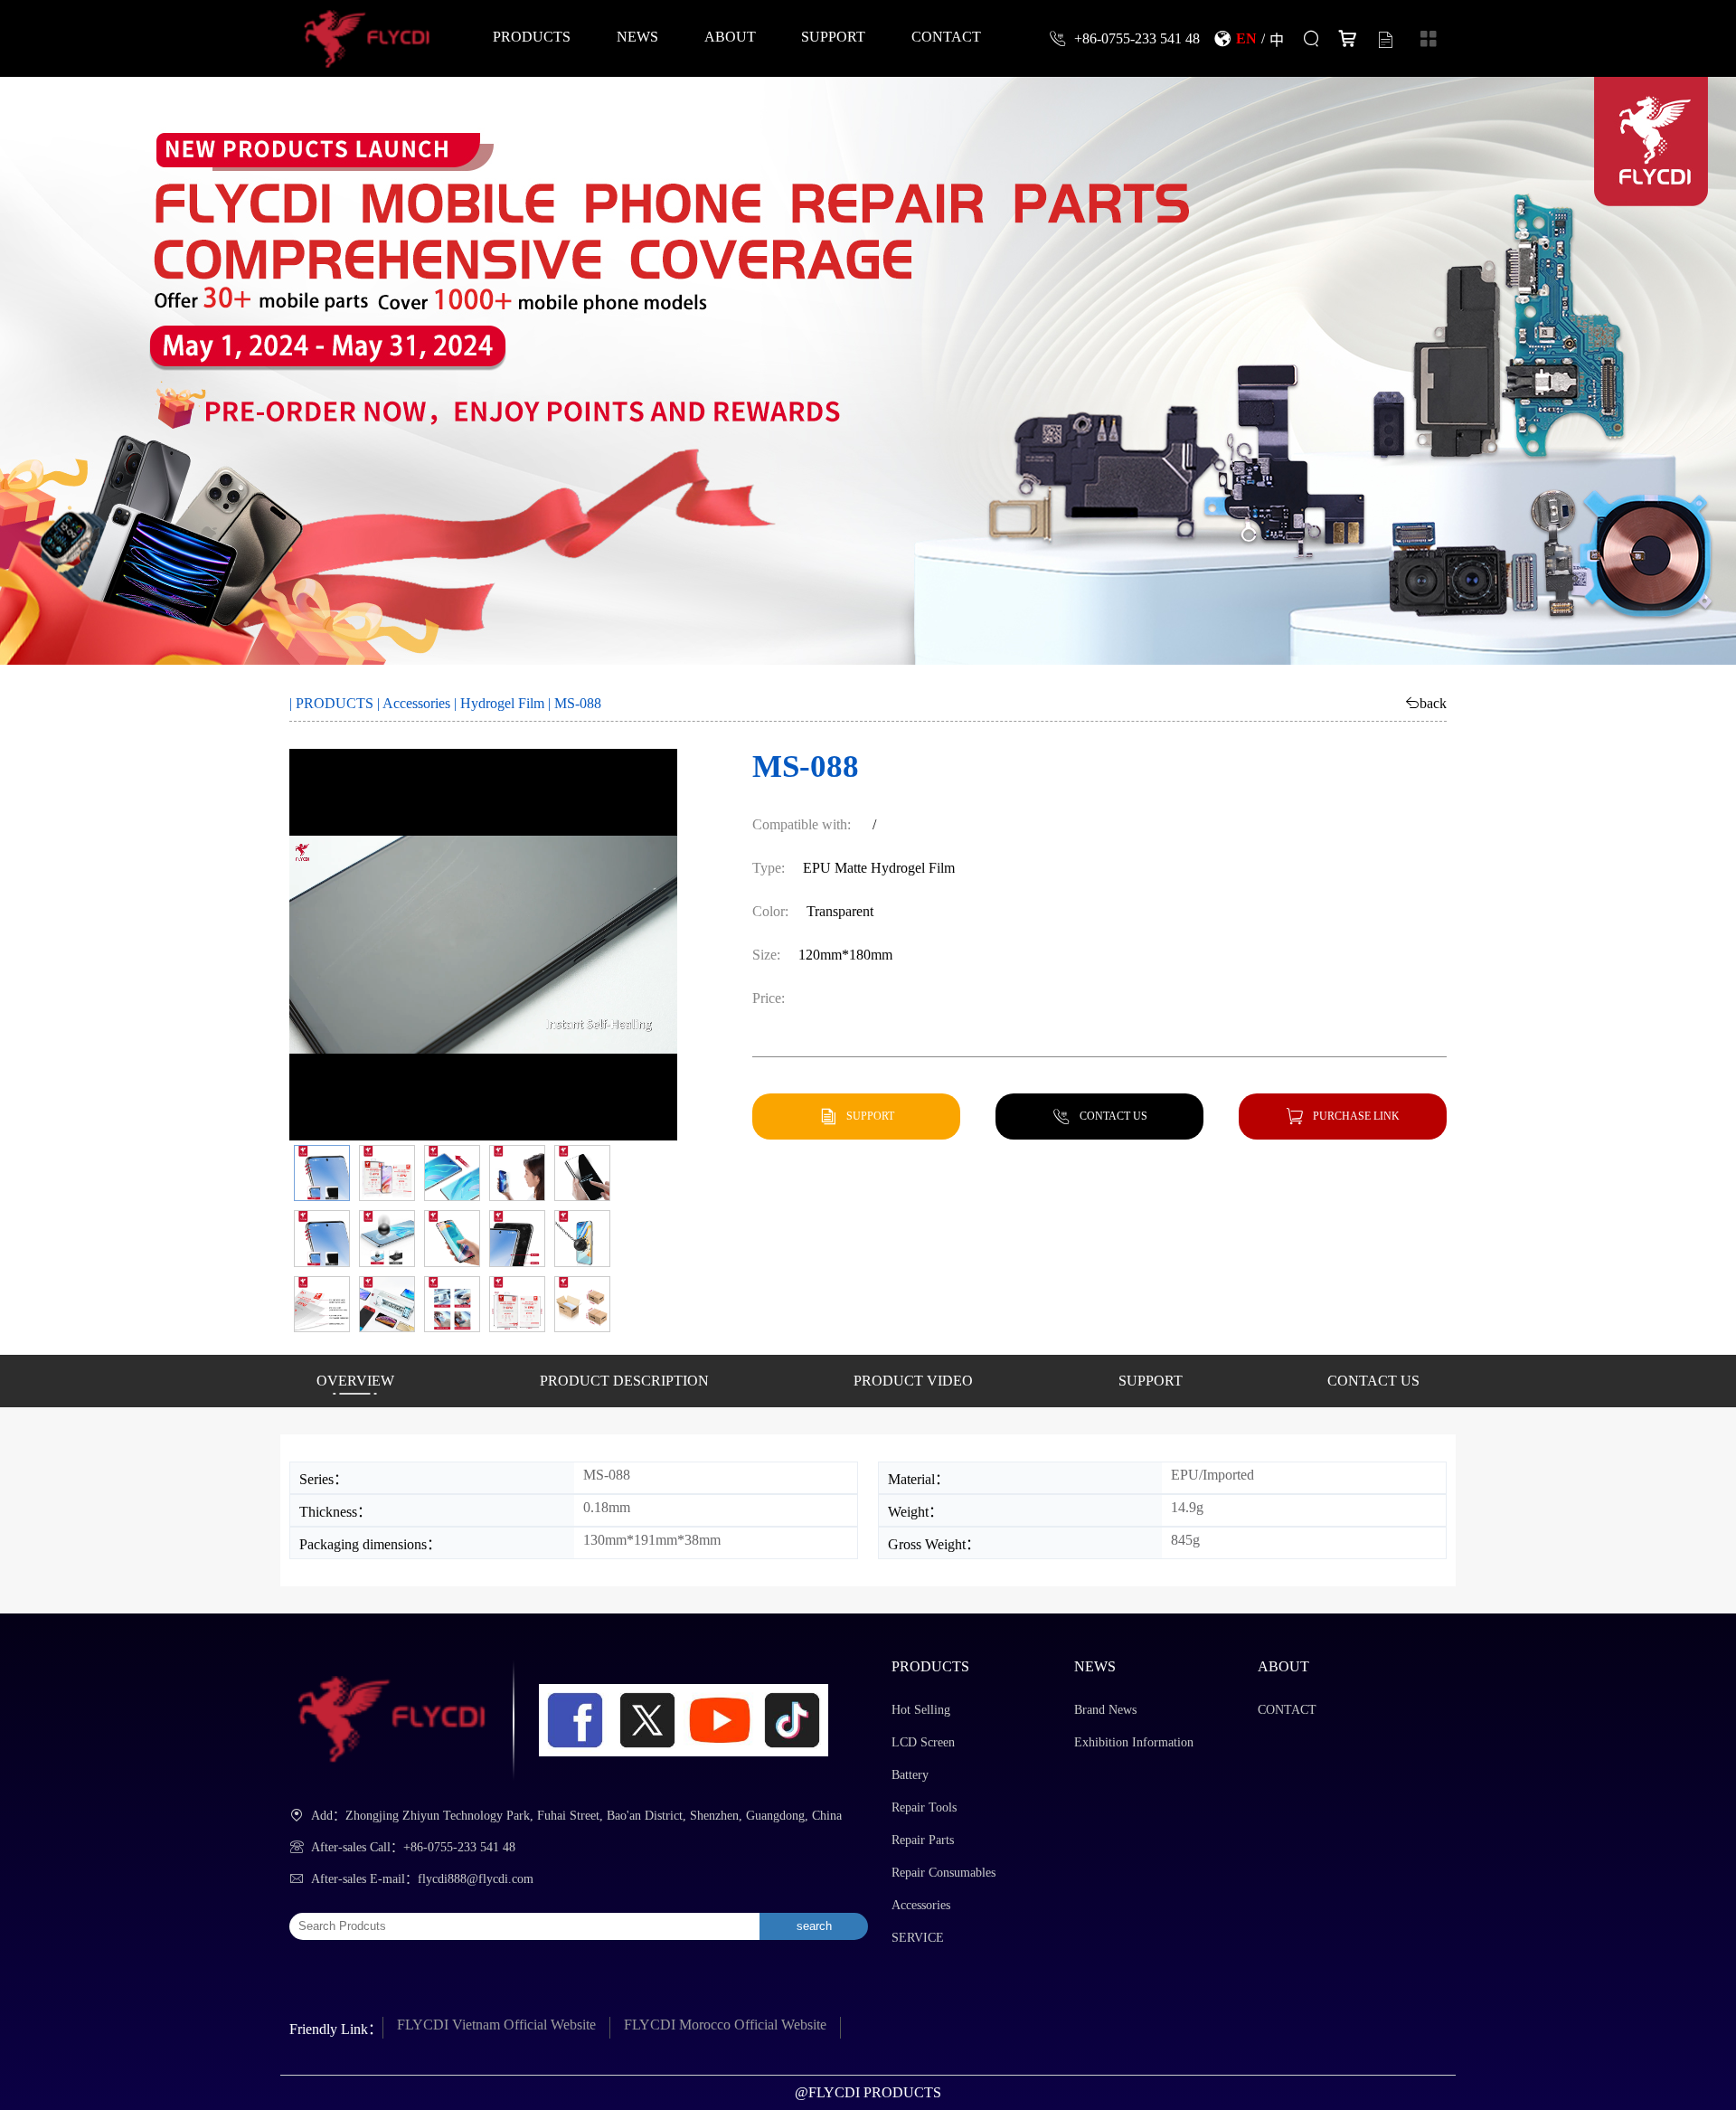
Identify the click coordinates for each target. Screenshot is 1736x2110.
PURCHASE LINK (1356, 1116)
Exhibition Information (1134, 1742)
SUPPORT (833, 36)
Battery (910, 1775)
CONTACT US (1113, 1116)
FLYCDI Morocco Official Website (725, 2025)
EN (1246, 38)
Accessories (416, 703)
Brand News (1105, 1710)
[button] (322, 1173)
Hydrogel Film (502, 703)
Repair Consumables (943, 1873)
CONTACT (946, 36)
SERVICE (918, 1938)
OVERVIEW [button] (355, 1381)
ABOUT (730, 36)
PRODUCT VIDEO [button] (913, 1381)
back (1433, 703)
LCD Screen (923, 1742)
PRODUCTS (532, 36)
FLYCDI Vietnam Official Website (496, 2025)
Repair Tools (924, 1807)
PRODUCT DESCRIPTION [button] (624, 1381)
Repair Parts (923, 1840)
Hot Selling (921, 1710)
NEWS (637, 36)
